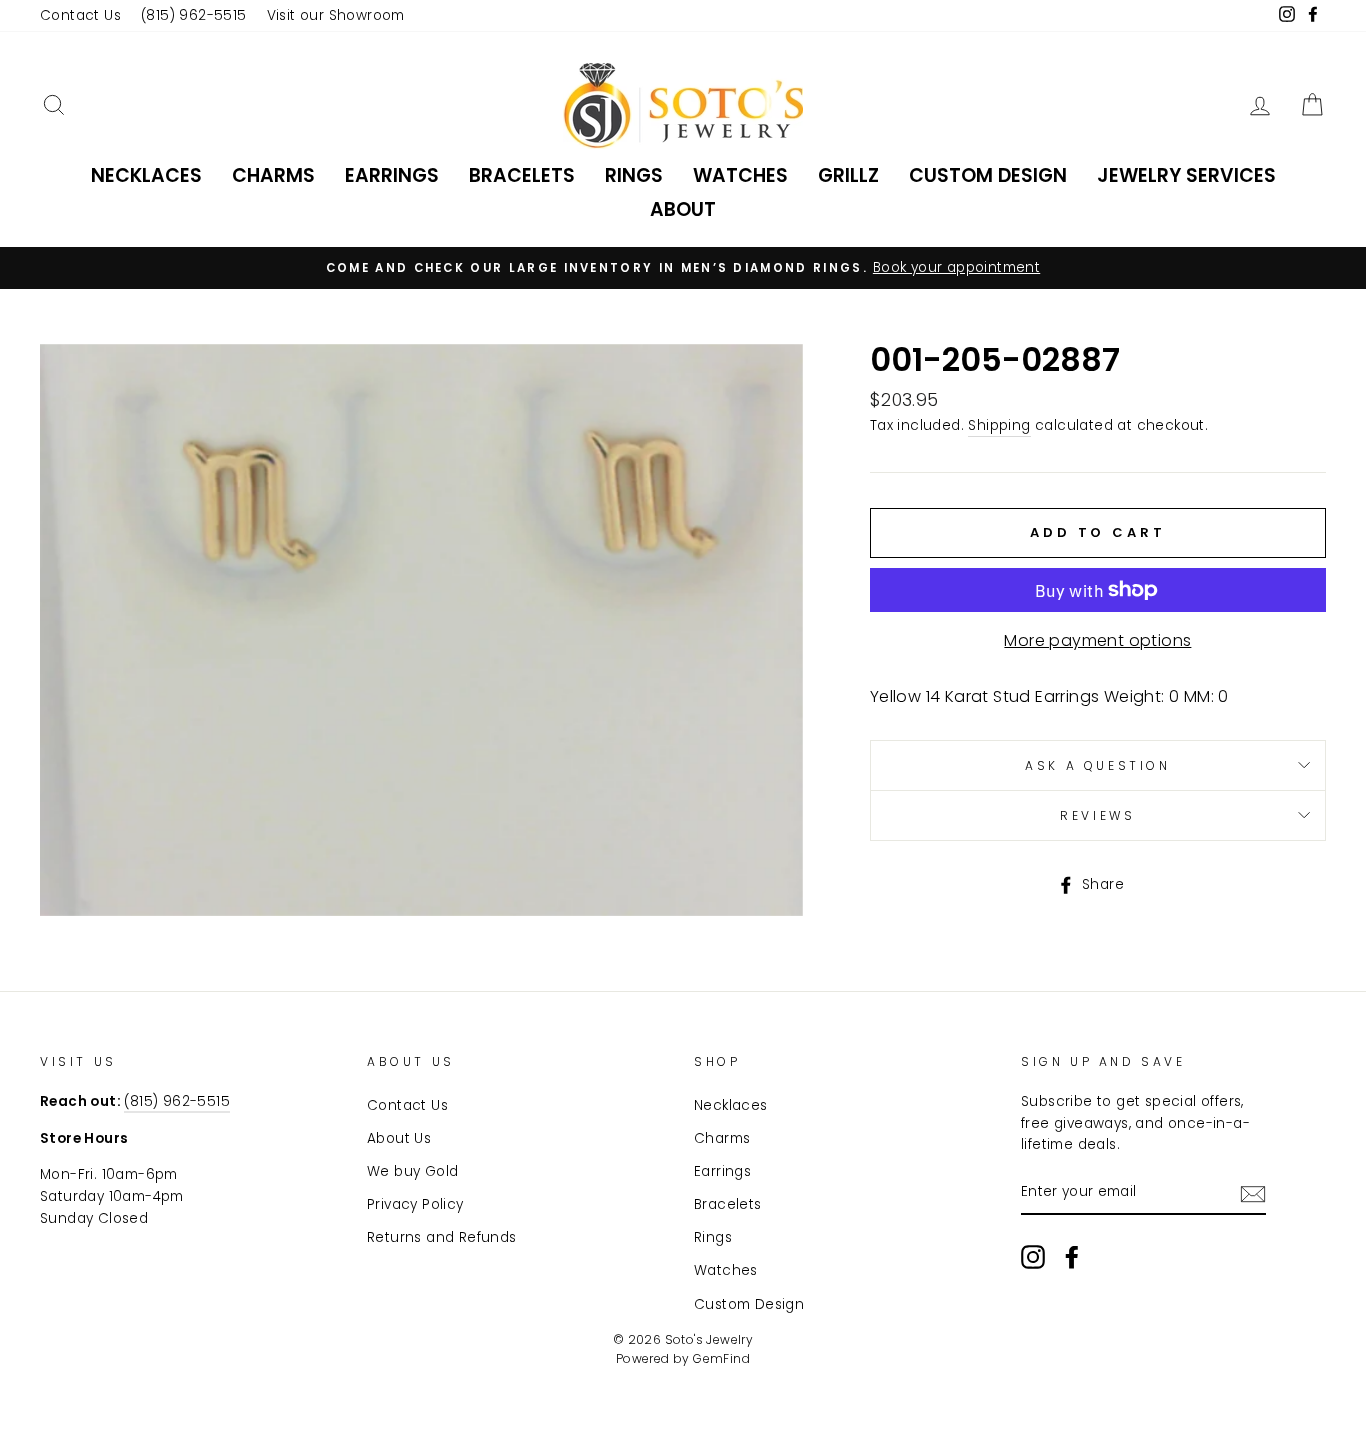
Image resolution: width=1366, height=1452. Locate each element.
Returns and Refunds (442, 1237)
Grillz (848, 175)
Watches (740, 175)
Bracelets (522, 175)
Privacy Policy (415, 1204)
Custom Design (988, 175)
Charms (273, 175)
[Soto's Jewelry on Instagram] (1033, 1257)
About (683, 209)
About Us (399, 1138)
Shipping (999, 425)
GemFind (721, 1358)
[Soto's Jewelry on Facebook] (1072, 1257)
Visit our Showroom (336, 15)
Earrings (392, 175)
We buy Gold (412, 1171)
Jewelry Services (1186, 175)
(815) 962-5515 (194, 15)
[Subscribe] (1253, 1193)
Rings (634, 175)
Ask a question (1097, 765)
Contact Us (80, 15)
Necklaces (146, 175)
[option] (683, 268)
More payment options (1097, 640)
